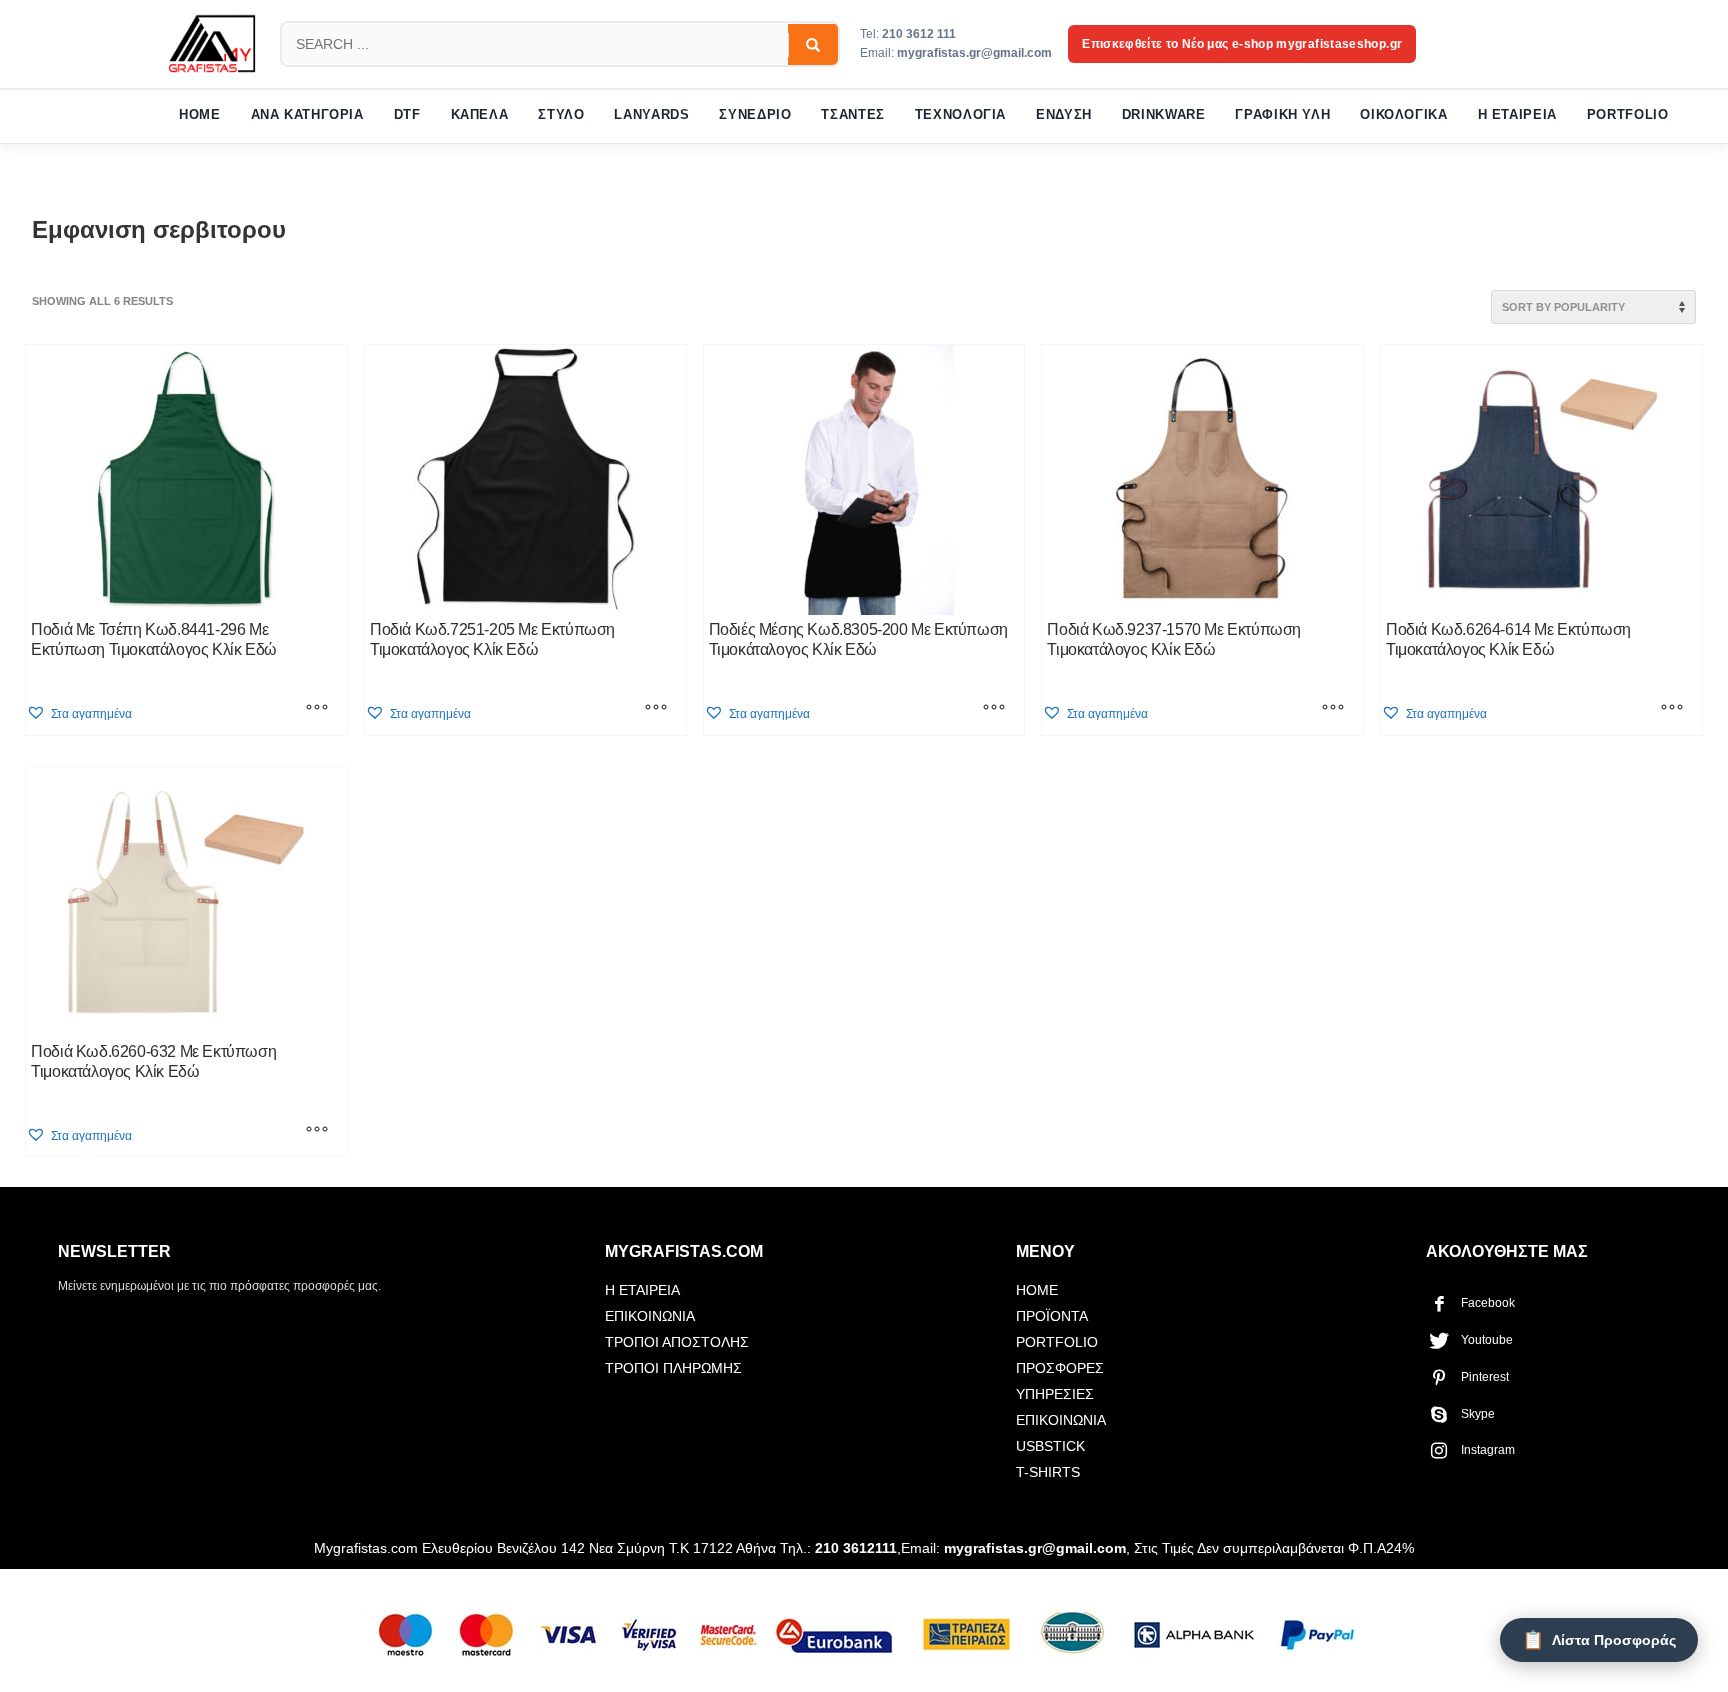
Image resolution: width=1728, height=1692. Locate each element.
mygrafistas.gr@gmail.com (974, 53)
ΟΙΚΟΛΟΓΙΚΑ (1403, 115)
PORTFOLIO (1628, 115)
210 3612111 (856, 1548)
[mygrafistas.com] (212, 44)
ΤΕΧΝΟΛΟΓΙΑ (960, 115)
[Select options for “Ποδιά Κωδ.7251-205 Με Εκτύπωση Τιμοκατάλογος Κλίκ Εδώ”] (656, 710)
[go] (813, 45)
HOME (200, 115)
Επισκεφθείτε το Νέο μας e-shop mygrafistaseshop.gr (1242, 44)
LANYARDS (651, 115)
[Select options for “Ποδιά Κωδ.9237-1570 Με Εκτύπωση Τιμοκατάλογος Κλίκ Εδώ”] (1333, 710)
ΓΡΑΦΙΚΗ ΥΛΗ (1282, 115)
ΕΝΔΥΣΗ (1064, 115)
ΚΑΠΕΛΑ (480, 115)
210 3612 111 (919, 34)
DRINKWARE (1164, 115)
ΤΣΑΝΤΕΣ (852, 115)
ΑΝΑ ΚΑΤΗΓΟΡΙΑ (307, 115)
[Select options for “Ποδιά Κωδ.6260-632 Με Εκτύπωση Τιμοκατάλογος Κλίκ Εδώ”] (317, 1131)
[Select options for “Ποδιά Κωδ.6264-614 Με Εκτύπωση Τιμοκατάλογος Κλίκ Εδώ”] (1672, 710)
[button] (79, 713)
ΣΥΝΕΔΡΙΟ (755, 115)
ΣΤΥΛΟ (561, 115)
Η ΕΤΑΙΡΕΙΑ (1517, 115)
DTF (407, 115)
